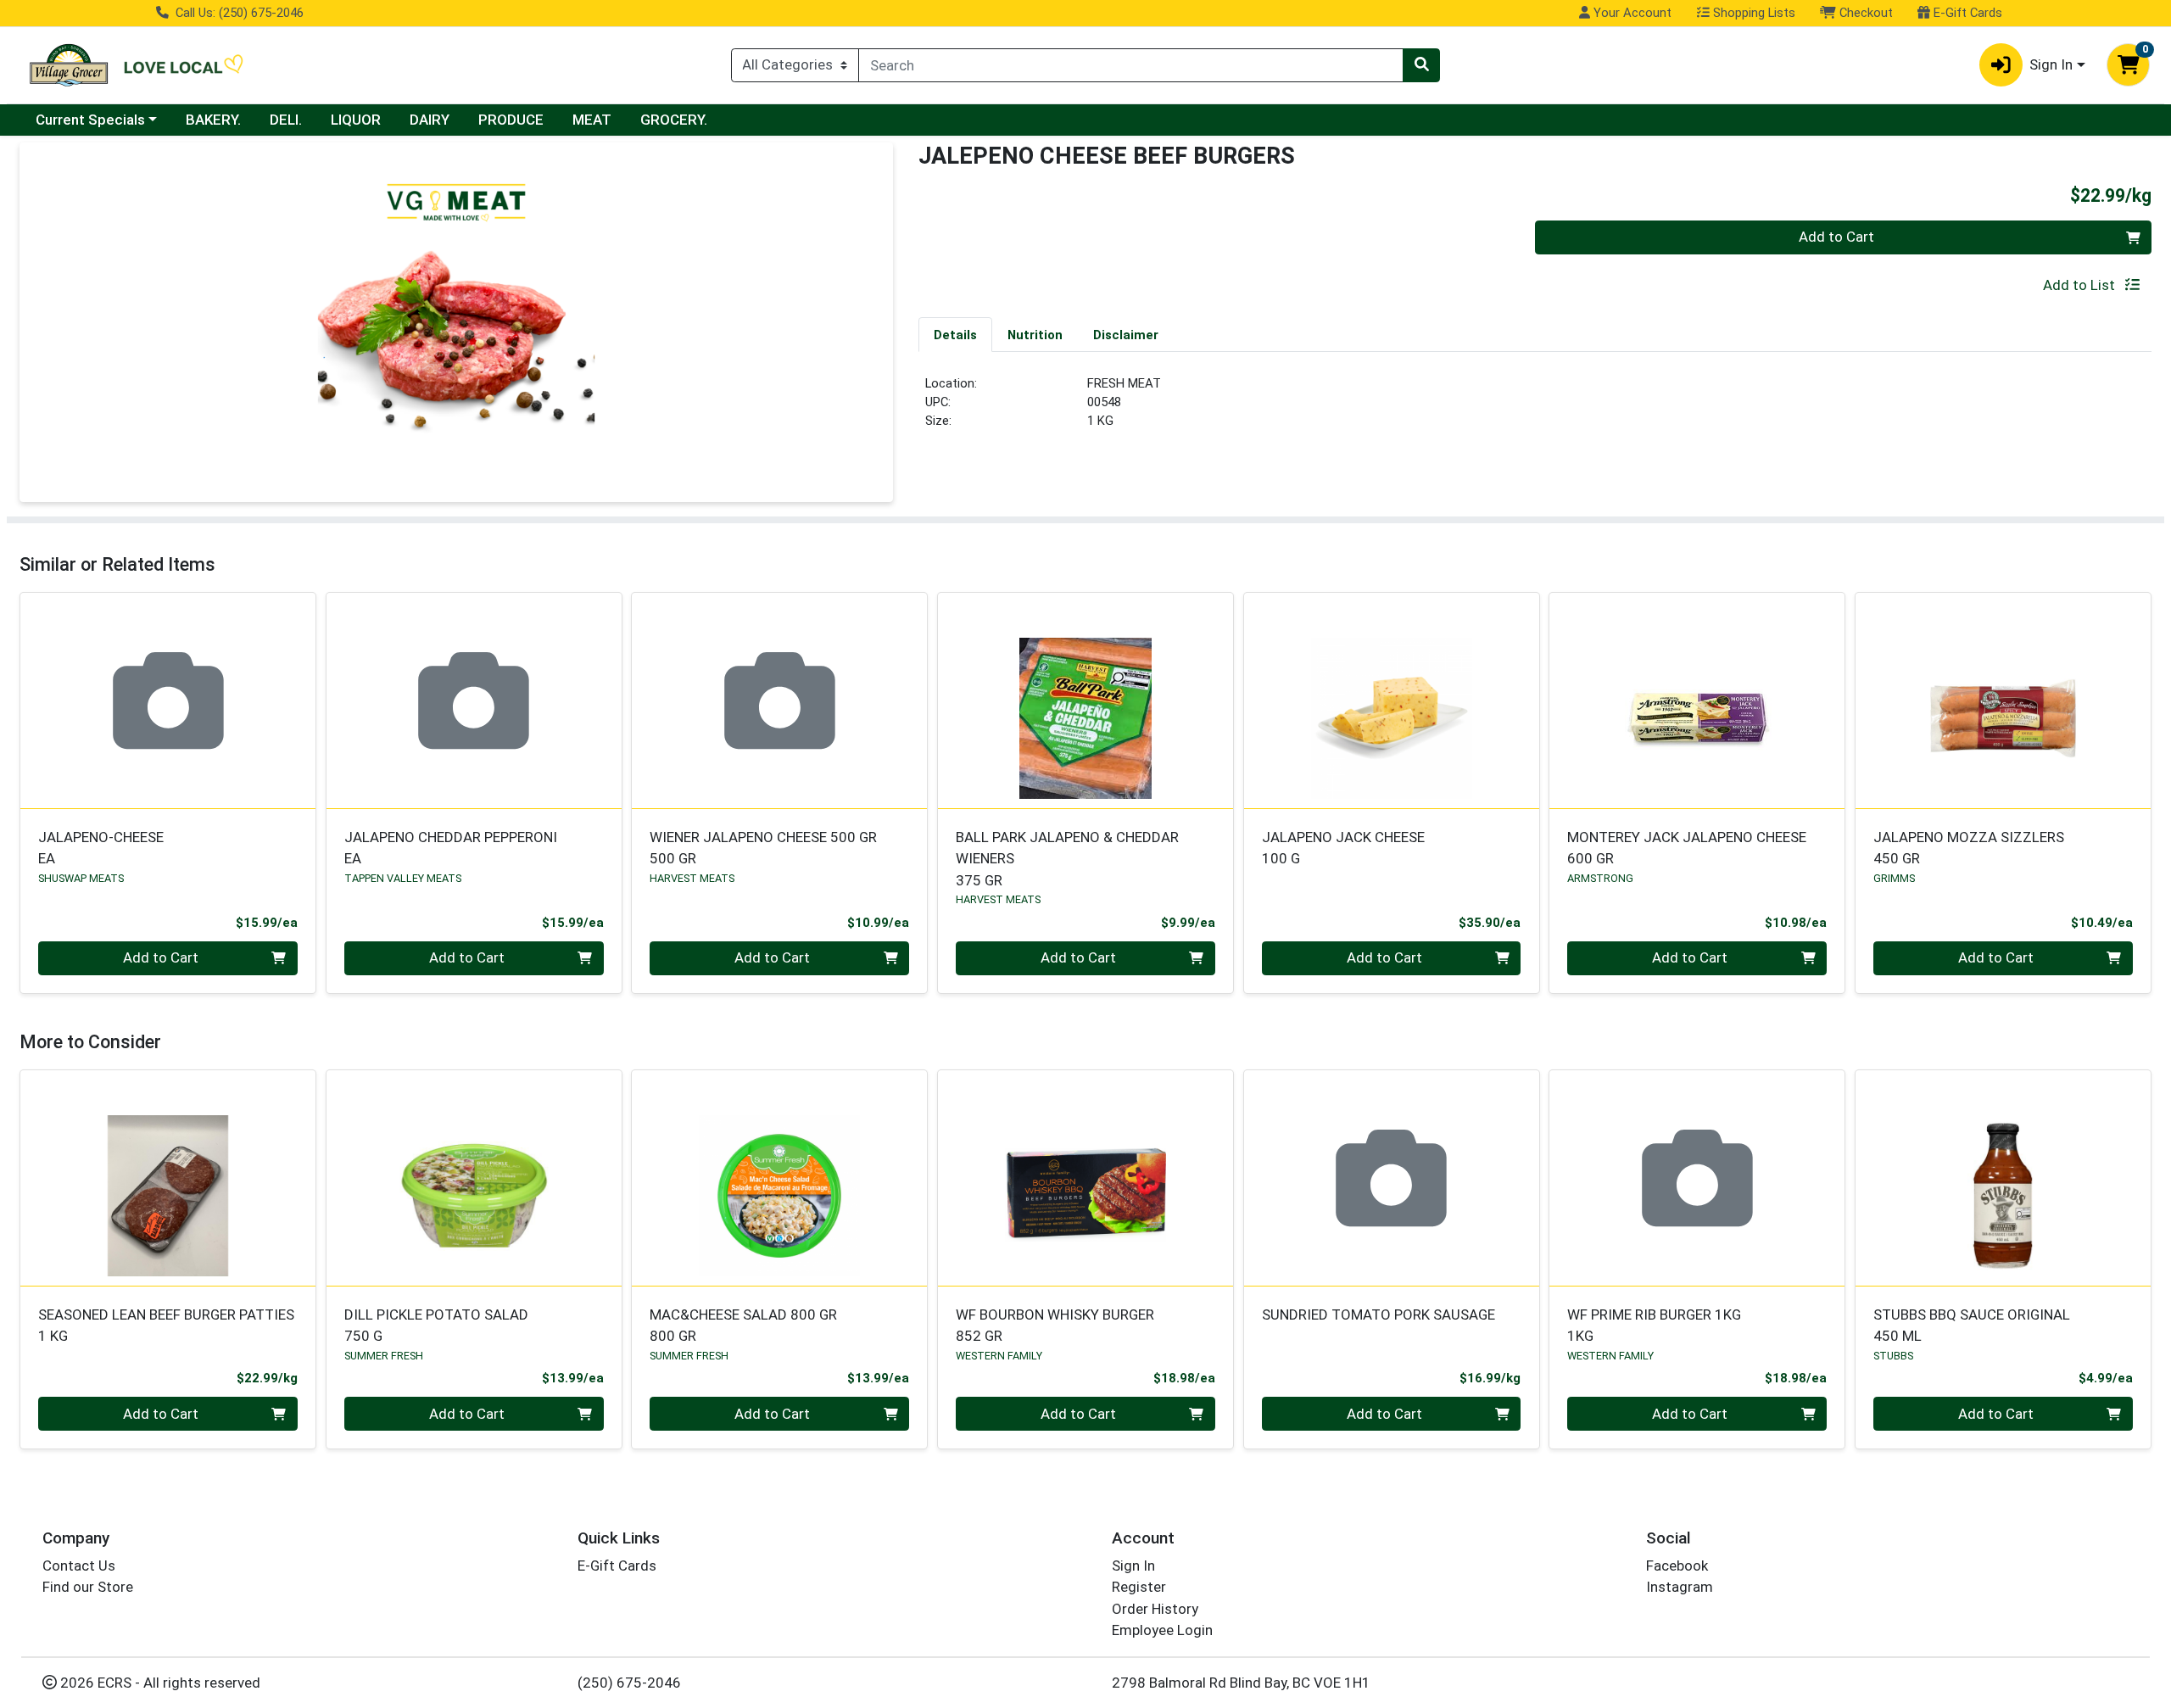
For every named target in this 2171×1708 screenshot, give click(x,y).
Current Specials (90, 120)
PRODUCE (511, 120)
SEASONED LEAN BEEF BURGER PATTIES (166, 1325)
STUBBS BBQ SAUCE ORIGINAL (1972, 1325)
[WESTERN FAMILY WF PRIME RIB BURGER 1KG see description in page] (1697, 1178)
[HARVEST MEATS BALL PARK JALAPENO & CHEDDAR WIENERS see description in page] (1086, 701)
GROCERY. (674, 120)
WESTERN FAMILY (999, 1356)
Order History (1155, 1609)
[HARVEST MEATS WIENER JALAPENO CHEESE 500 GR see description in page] (780, 701)
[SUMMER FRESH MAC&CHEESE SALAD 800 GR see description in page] (780, 1178)
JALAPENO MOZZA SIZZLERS (1969, 848)
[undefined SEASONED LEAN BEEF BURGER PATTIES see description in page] (168, 1178)
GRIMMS (1894, 878)
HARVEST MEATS (692, 878)
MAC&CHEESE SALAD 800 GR (743, 1325)
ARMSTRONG (1600, 878)
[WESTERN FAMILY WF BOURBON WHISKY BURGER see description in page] (1086, 1178)
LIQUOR (356, 120)
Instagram (1680, 1587)
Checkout (1864, 13)
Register (1139, 1587)
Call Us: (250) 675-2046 (238, 13)
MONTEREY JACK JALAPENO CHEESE (1687, 848)
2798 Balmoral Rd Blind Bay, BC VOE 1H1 (1241, 1683)
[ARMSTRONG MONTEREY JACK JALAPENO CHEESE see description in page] (1697, 701)
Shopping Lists (1752, 13)
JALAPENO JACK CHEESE (1343, 848)
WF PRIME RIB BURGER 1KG (1654, 1325)
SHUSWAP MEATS (81, 878)
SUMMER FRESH (384, 1356)
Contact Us (79, 1566)
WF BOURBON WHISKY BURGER (1055, 1325)
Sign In (1133, 1566)
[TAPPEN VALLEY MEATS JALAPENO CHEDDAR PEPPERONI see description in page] (474, 701)
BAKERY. (213, 120)
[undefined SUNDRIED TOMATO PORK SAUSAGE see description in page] (1391, 1178)
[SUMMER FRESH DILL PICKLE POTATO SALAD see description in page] (474, 1178)
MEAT (592, 120)
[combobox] (1131, 65)
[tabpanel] (1535, 410)
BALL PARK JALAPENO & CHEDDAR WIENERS (1067, 859)
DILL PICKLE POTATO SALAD (436, 1325)
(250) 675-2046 (629, 1683)
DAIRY (430, 120)
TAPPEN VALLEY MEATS (403, 878)
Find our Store (88, 1587)
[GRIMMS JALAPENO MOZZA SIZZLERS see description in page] (2004, 701)
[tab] (955, 334)
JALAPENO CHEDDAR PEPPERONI (451, 848)
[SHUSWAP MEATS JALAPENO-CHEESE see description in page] (168, 701)
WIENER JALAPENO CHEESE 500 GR (763, 848)
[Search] (1421, 65)
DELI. (286, 120)
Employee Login (1162, 1630)
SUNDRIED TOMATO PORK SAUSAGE (1379, 1314)
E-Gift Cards (1966, 13)
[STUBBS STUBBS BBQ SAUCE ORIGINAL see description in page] (2004, 1178)
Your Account (1631, 13)
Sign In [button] (2051, 64)
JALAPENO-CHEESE (101, 848)
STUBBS (1893, 1356)
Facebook (1677, 1566)
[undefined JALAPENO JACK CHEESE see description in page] (1391, 701)
